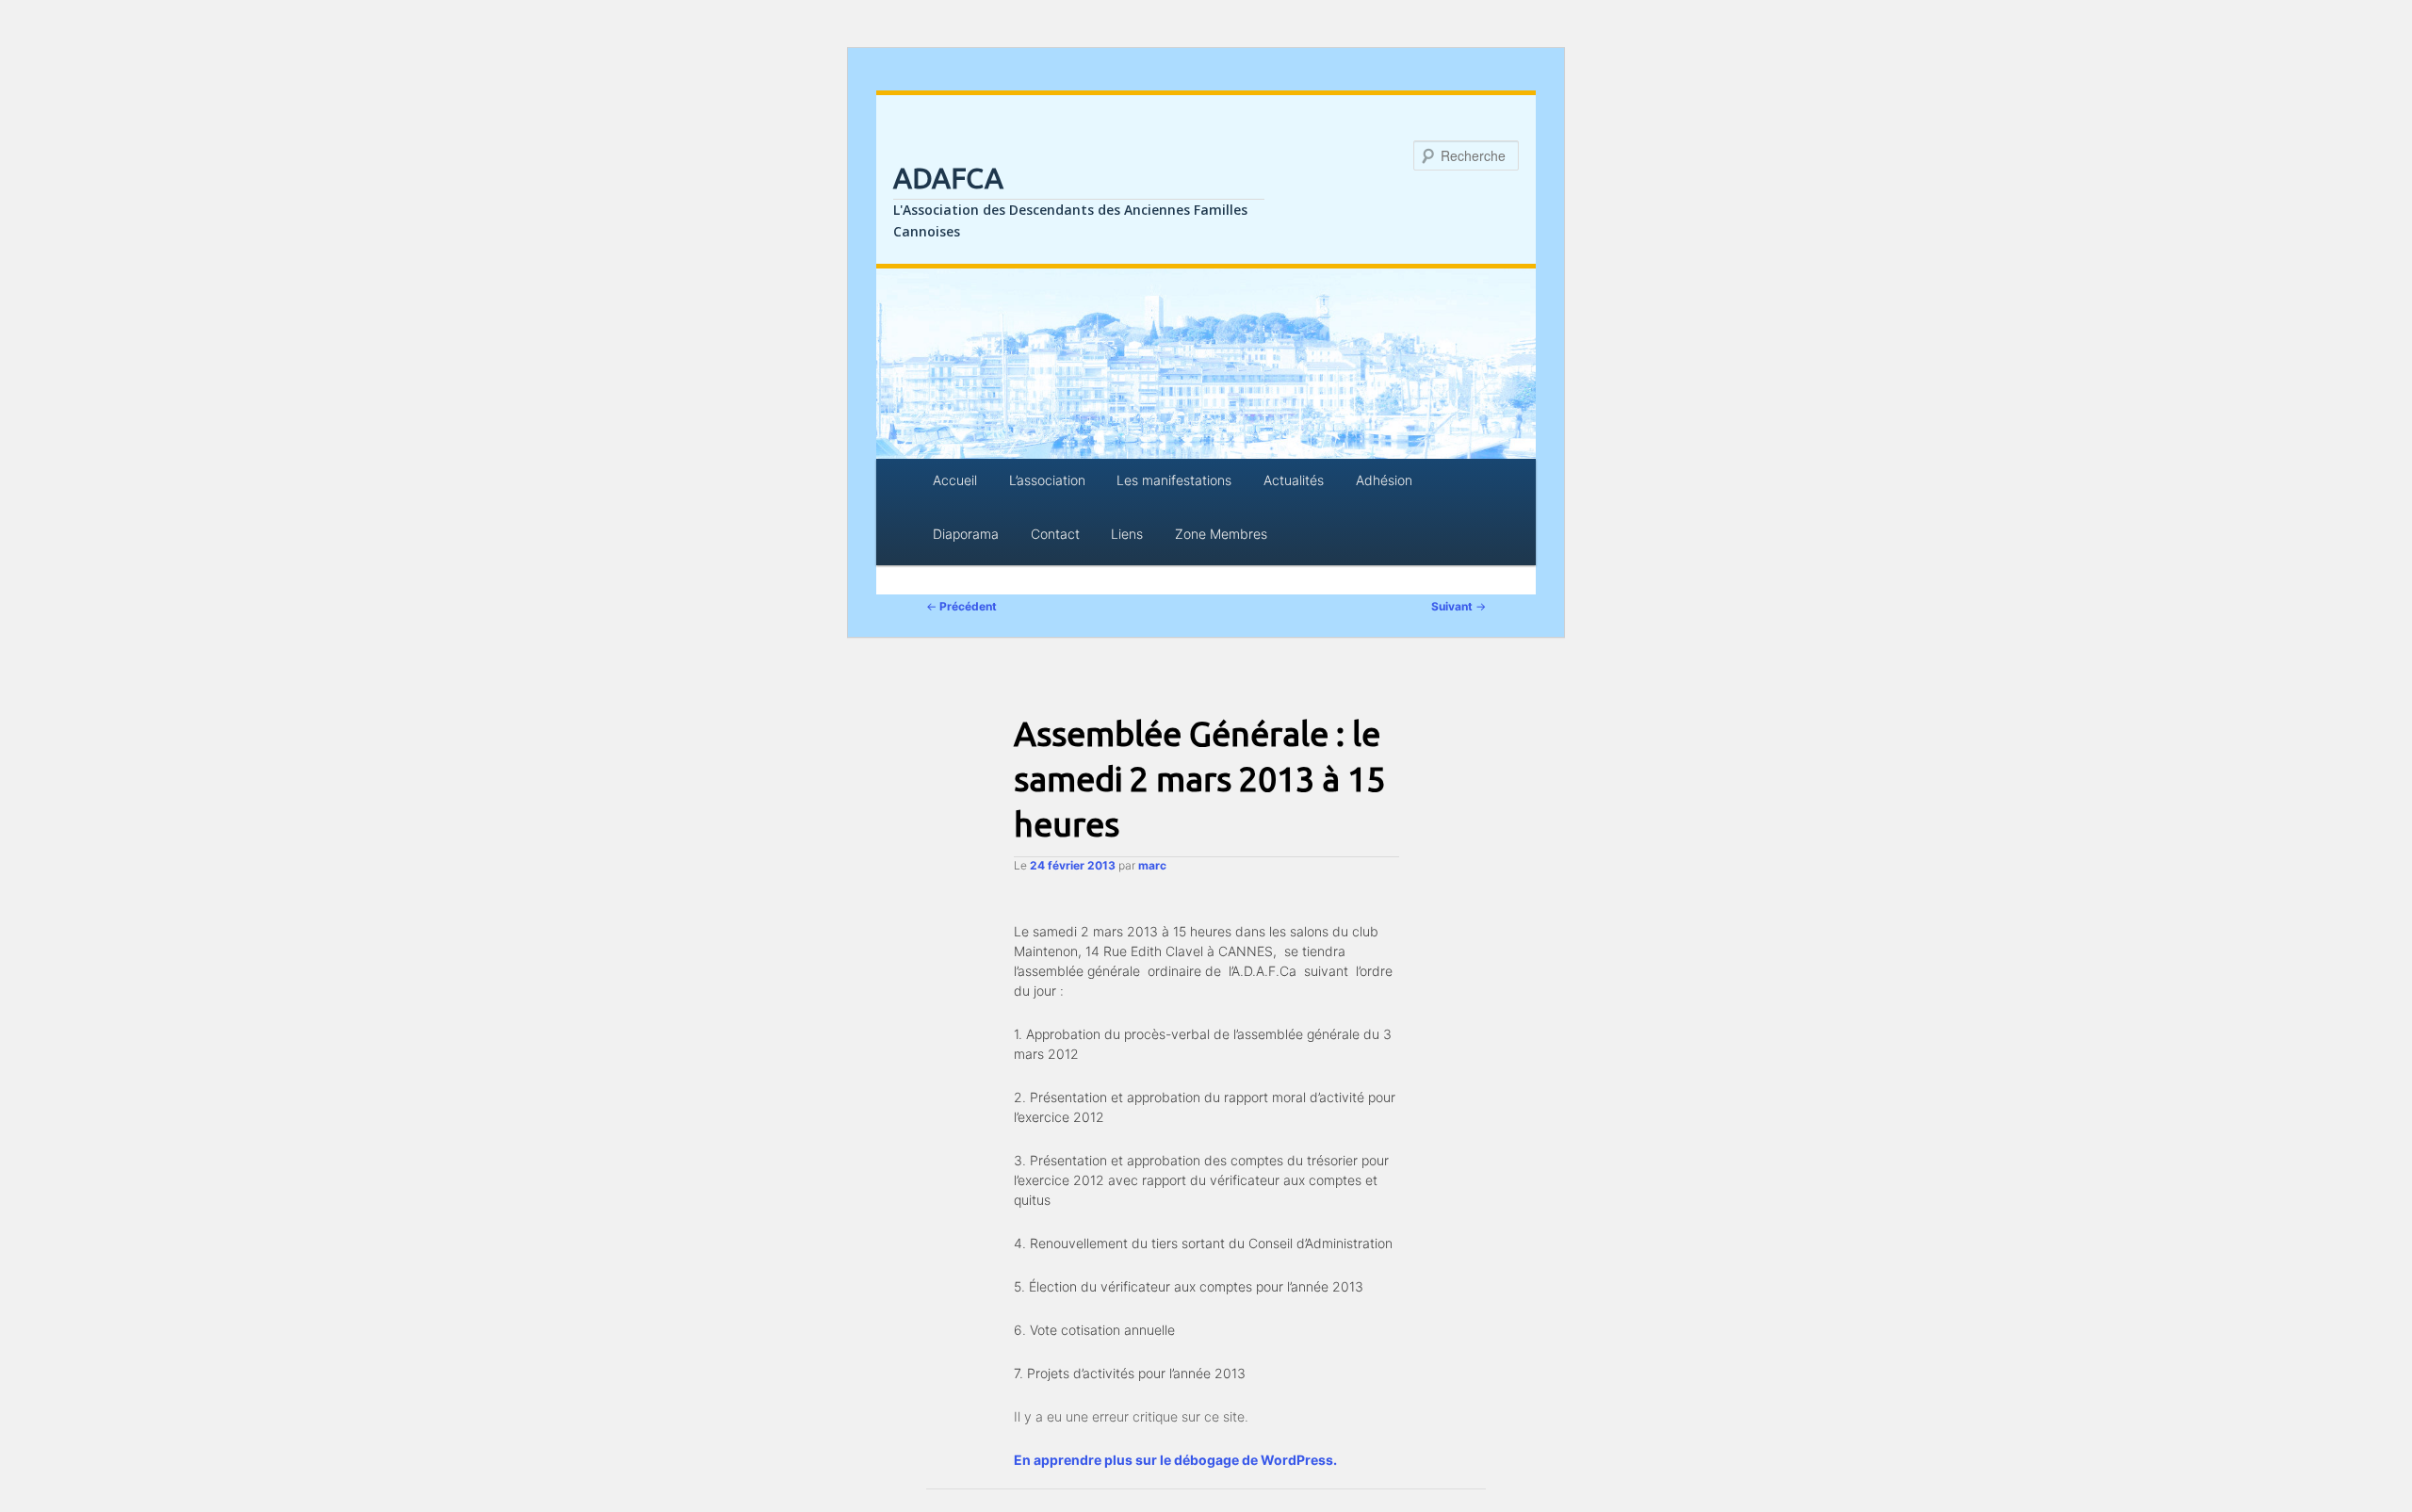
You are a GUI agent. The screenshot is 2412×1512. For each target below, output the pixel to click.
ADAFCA (948, 178)
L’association (1047, 480)
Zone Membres (1221, 534)
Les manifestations (1174, 480)
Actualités (1294, 480)
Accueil (955, 480)
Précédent (962, 606)
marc (1152, 865)
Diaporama (966, 534)
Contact (1055, 534)
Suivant (1459, 606)
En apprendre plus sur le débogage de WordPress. (1175, 1460)
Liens (1127, 534)
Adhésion (1384, 480)
